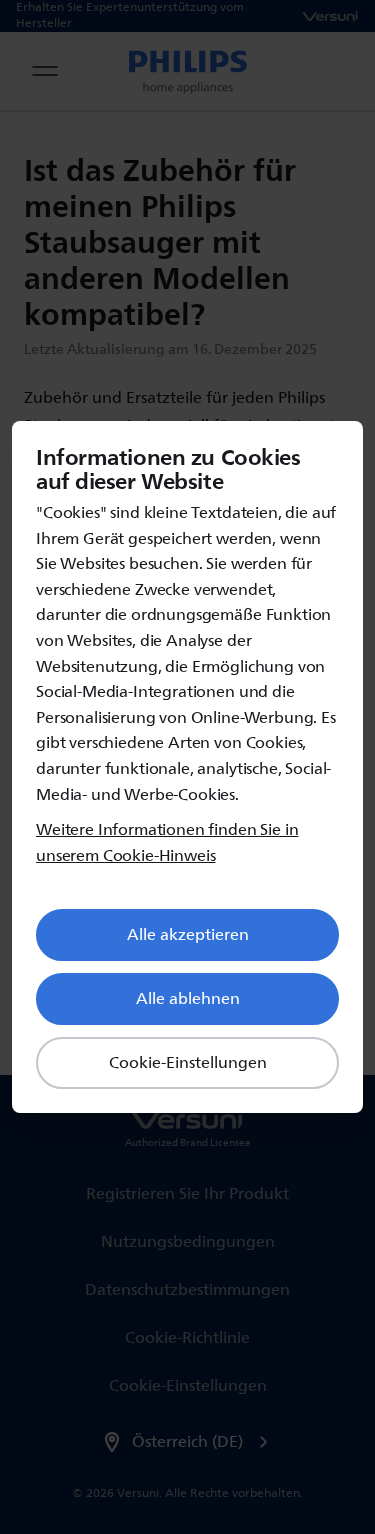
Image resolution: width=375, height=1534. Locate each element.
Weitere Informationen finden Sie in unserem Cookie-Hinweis (167, 843)
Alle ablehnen (188, 999)
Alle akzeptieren (188, 935)
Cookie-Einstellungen (188, 1063)
